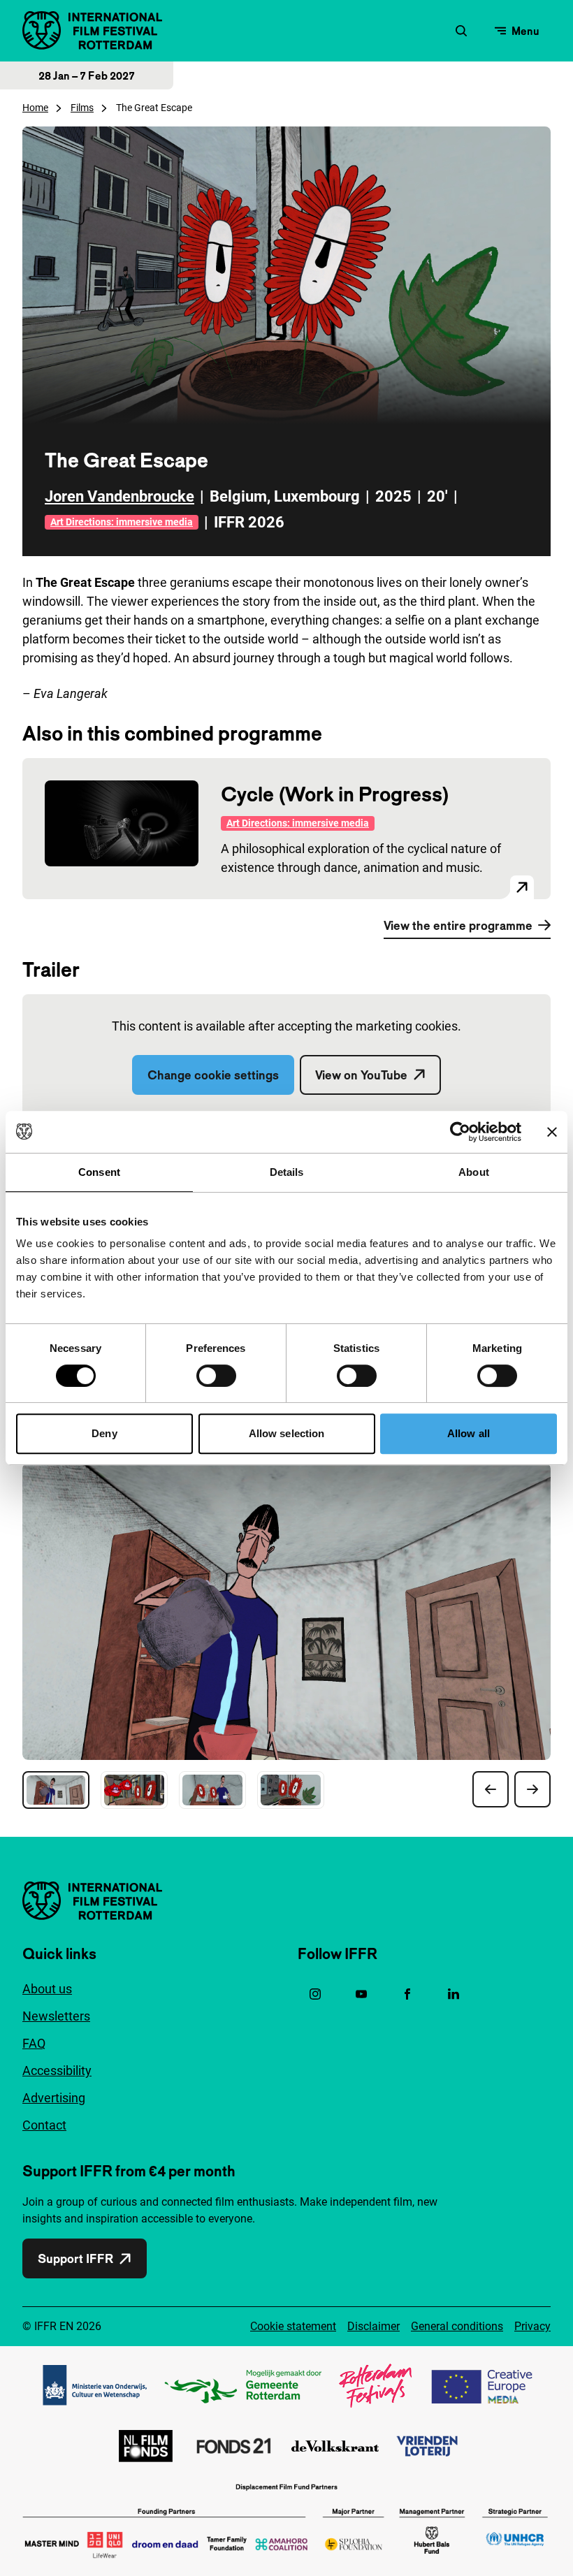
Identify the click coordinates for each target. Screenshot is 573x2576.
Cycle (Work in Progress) (335, 794)
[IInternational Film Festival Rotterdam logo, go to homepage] (92, 30)
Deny (104, 1433)
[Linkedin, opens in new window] (454, 1994)
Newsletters (56, 2016)
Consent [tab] (99, 1172)
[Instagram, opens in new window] (315, 1994)
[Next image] (532, 1789)
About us (47, 1989)
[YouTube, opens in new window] (361, 1994)
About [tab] (474, 1172)
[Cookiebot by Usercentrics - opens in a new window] (460, 1132)
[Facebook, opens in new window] (407, 1994)
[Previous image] (491, 1789)
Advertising (54, 2098)
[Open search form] (461, 31)
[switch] (216, 1376)
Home (35, 108)
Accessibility (57, 2071)
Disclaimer (373, 2326)
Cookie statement (293, 2326)
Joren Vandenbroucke (119, 496)
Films (82, 108)
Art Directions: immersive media (122, 522)
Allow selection (287, 1433)
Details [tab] (287, 1172)
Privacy (532, 2326)
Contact (44, 2125)
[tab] (56, 1790)
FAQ (34, 2043)
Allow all (469, 1433)
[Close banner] (552, 1132)
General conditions (457, 2326)
